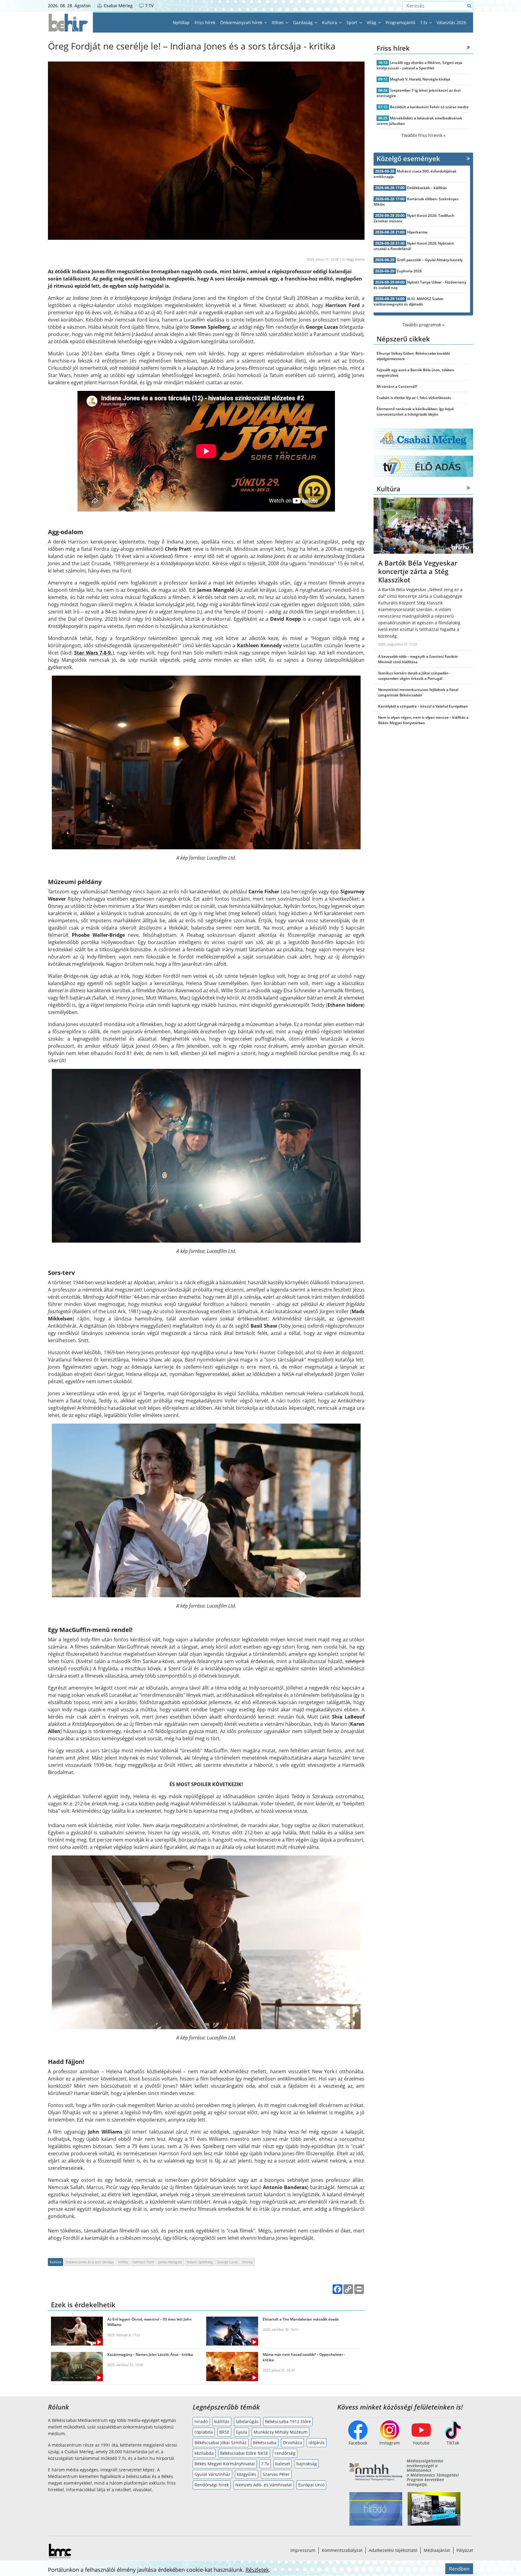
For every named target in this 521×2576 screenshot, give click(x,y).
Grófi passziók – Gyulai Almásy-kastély (430, 260)
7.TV (149, 6)
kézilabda (204, 2453)
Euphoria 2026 (409, 271)
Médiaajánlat (437, 2550)
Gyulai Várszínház (212, 2474)
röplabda (204, 2432)
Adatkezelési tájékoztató (393, 2550)
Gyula (242, 2432)
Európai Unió (311, 2485)
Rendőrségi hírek (212, 2485)
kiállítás (222, 2421)
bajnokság (307, 2464)
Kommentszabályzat (342, 2550)
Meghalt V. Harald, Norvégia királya (420, 79)
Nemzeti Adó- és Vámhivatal (264, 2485)
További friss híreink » (423, 135)
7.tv (424, 22)
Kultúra (330, 22)
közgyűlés (246, 2474)
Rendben (459, 2569)
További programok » (423, 325)
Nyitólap (181, 22)
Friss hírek (205, 22)
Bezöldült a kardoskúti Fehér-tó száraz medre (429, 107)
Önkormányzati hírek (242, 22)
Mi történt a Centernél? (397, 387)
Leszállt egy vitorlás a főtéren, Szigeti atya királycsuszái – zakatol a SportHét (419, 65)
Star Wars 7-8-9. (93, 653)
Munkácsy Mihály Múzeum (281, 2432)
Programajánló (400, 22)
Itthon (278, 22)
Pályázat (465, 2550)
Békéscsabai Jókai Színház (221, 2443)
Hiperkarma (417, 232)
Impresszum (303, 2550)
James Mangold (170, 2262)
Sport (352, 22)
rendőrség (285, 2453)
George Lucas (227, 2262)
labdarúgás (247, 2421)
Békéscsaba (265, 2443)
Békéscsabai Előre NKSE (244, 2453)
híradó (201, 2421)
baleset (283, 2464)
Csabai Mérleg (118, 6)
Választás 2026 (451, 22)
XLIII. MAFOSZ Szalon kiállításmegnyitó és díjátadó (409, 301)
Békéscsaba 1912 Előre (288, 2421)
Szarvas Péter (276, 2474)
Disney (248, 2262)
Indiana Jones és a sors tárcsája (90, 2262)
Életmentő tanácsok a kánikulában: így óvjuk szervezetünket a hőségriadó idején (415, 412)
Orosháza (292, 2443)
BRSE (224, 2432)
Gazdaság (303, 22)
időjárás (317, 2443)
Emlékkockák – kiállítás (427, 188)
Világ (372, 22)
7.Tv (265, 2464)
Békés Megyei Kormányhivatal (225, 2464)
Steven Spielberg (200, 2262)
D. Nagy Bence (353, 259)
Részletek (257, 2570)
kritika (123, 2262)
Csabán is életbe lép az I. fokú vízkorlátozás (414, 398)
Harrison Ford (143, 2262)
